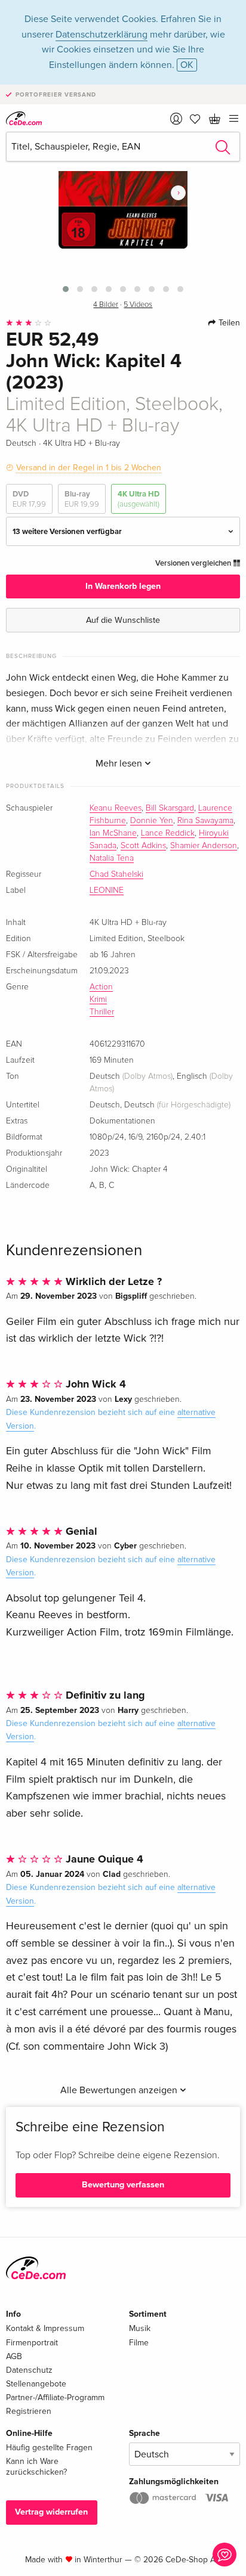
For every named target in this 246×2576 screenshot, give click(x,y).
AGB (14, 2356)
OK (187, 65)
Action (101, 987)
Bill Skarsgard (170, 808)
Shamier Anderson (204, 846)
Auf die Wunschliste (123, 620)
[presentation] (178, 193)
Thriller (102, 1012)
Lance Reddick (168, 833)
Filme (139, 2343)
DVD (29, 499)
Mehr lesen (120, 764)
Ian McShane (113, 833)
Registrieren (29, 2411)
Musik (140, 2328)
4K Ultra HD (139, 499)
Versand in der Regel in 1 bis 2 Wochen (89, 468)
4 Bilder (106, 305)
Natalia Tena (112, 858)
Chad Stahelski (116, 874)
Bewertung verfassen (123, 2185)
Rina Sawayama (205, 821)
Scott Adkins (143, 846)
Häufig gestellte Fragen (49, 2448)
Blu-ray (82, 499)
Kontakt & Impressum (45, 2328)
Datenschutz (29, 2370)
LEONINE (107, 890)
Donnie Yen (152, 821)
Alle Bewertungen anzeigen (120, 2090)
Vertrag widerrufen (51, 2512)
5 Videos (138, 305)
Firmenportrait (32, 2343)
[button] (66, 289)
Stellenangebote (36, 2384)
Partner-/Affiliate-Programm (55, 2397)
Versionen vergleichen (194, 563)
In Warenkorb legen (123, 586)
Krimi (98, 1000)
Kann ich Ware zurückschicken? (36, 2467)
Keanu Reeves (116, 808)
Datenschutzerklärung (102, 35)
